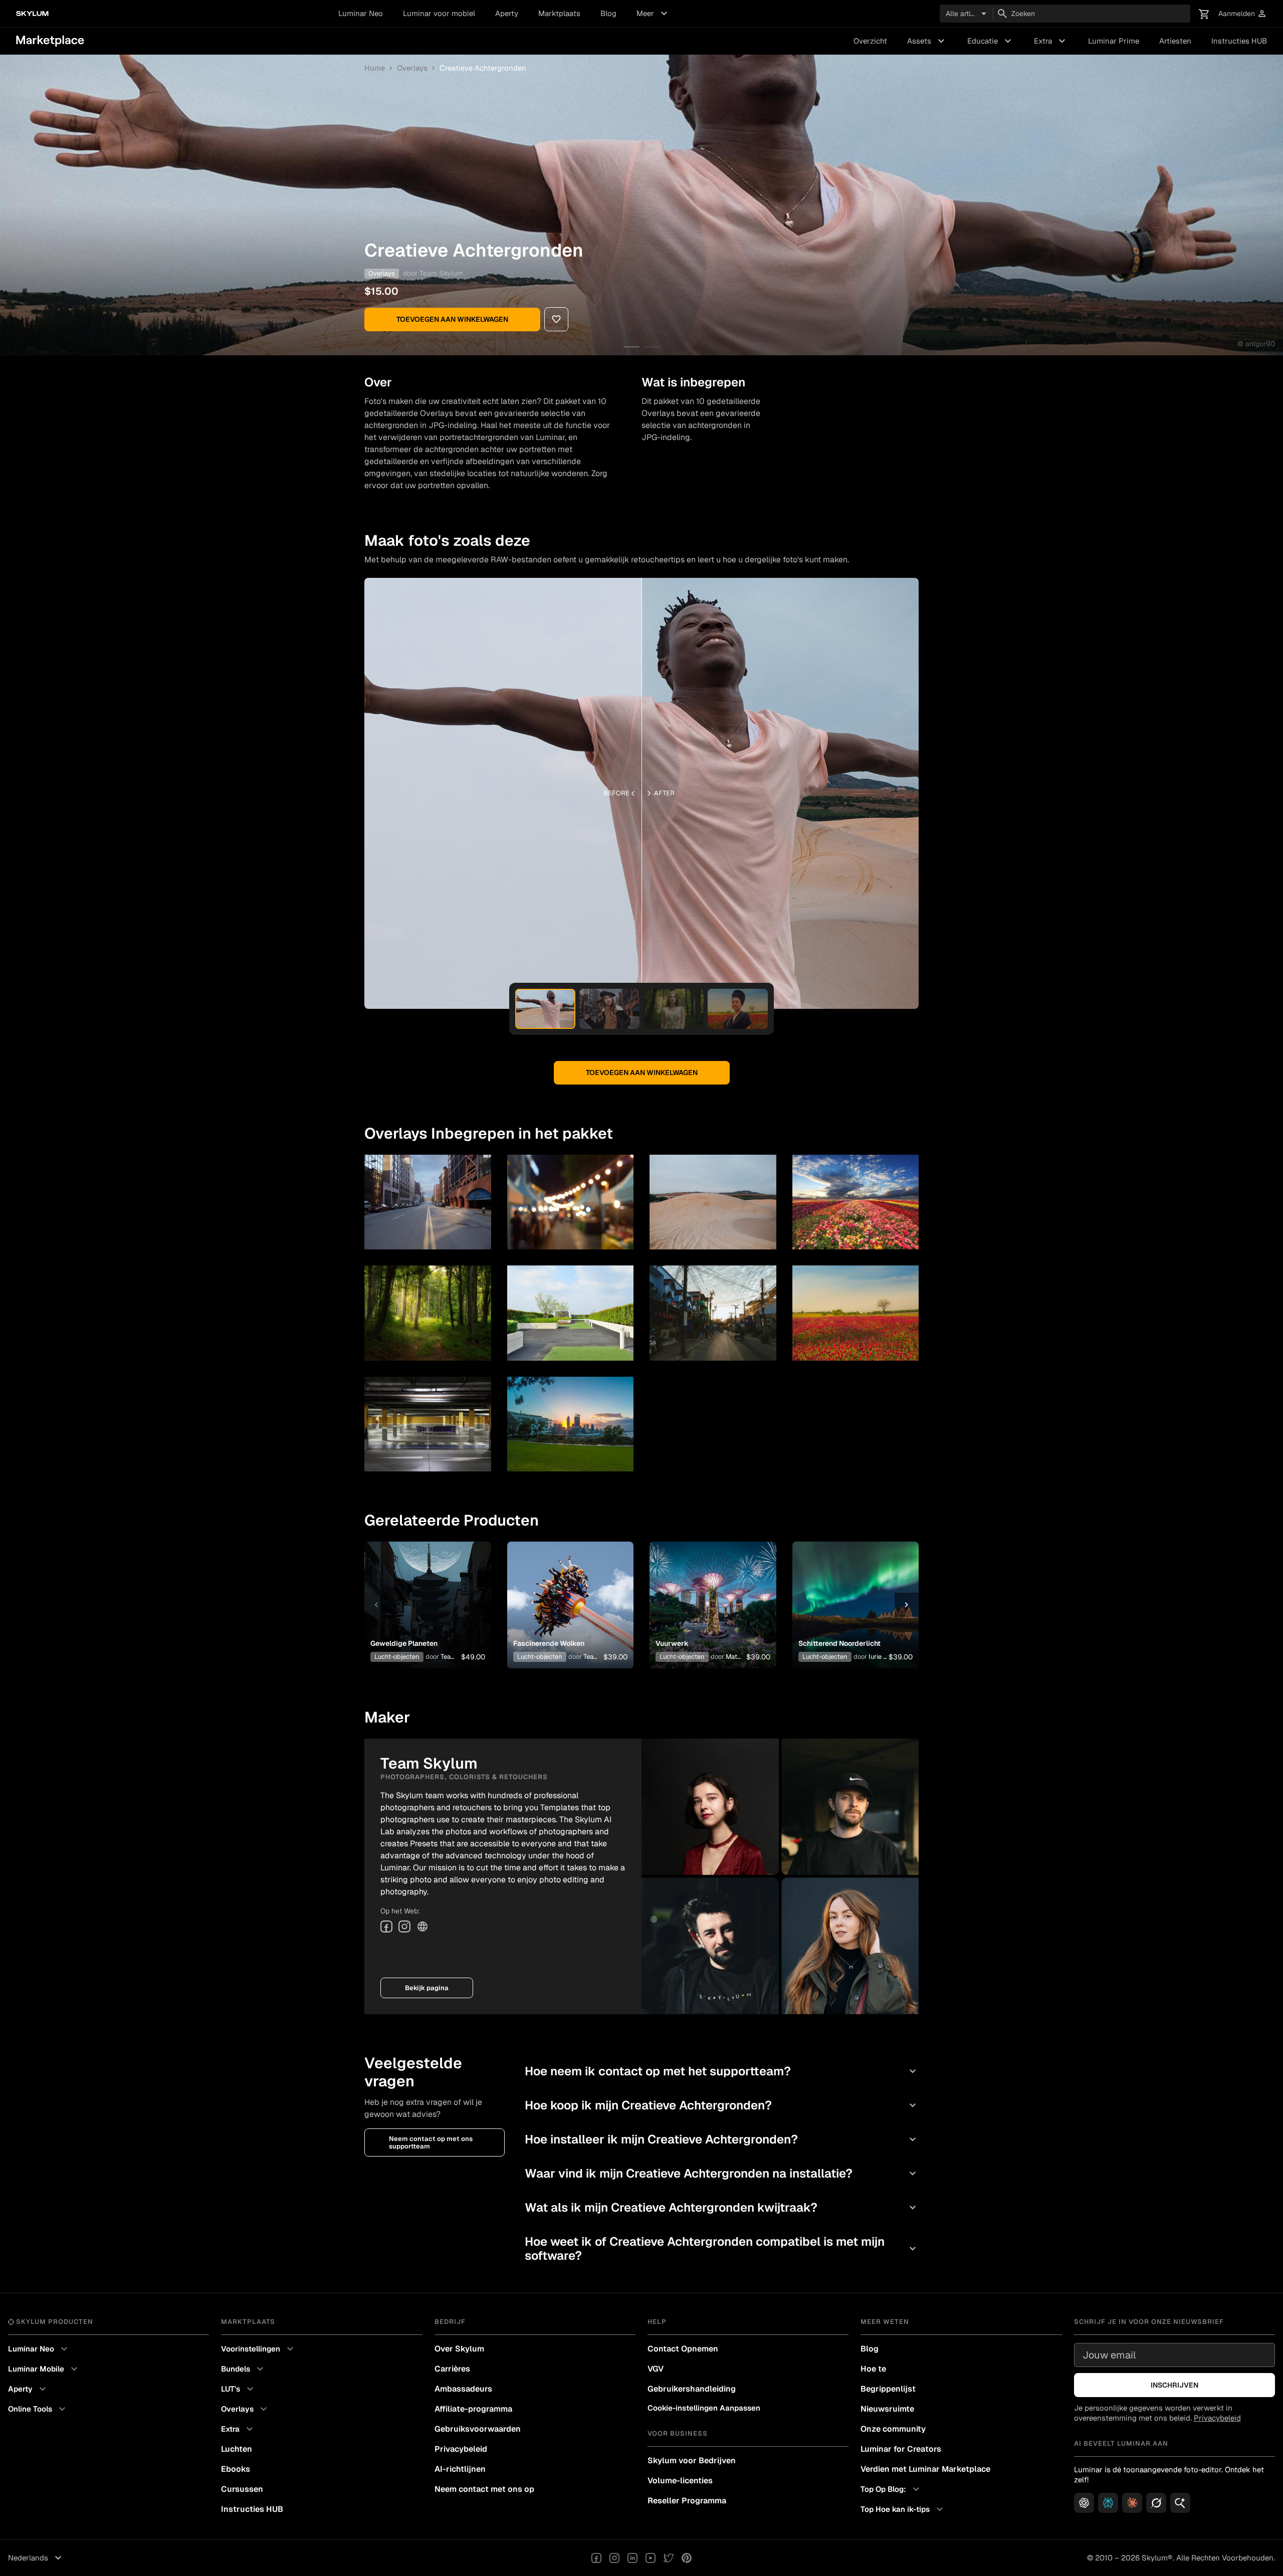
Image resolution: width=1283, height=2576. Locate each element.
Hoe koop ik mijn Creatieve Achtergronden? (722, 2105)
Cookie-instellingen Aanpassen (704, 2408)
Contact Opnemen (683, 2349)
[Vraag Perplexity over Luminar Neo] (1108, 2503)
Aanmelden (1243, 14)
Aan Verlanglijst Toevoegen (424, 1589)
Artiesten (1175, 41)
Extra (1051, 41)
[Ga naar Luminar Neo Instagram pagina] (614, 2558)
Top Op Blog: (891, 2489)
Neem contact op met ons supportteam (431, 2142)
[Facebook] (386, 1926)
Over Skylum (459, 2349)
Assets (927, 41)
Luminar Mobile (44, 2369)
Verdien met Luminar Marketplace (925, 2469)
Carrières (452, 2369)
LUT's (239, 2389)
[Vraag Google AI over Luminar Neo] (1180, 2503)
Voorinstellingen (259, 2349)
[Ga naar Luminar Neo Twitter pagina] (669, 2558)
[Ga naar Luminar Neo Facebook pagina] (596, 2558)
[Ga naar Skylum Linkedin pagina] (632, 2558)
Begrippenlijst (888, 2389)
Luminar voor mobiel (439, 13)
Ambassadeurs (463, 2389)
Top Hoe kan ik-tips (903, 2509)
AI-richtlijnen (460, 2469)
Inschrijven (1174, 2385)
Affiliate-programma (473, 2409)
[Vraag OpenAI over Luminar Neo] (1084, 2503)
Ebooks (236, 2469)
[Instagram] (404, 1926)
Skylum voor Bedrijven (692, 2460)
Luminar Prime (1114, 41)
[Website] (422, 1926)
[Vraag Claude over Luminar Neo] (1132, 2503)
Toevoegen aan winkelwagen (452, 319)
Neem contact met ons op (484, 2489)
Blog (608, 13)
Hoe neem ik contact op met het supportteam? (722, 2071)
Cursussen (242, 2489)
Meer (653, 14)
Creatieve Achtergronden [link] (483, 68)
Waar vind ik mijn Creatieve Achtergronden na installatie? (722, 2173)
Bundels (244, 2369)
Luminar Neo (361, 13)
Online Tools (38, 2409)
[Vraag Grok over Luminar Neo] (1156, 2503)
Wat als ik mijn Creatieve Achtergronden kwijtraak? (722, 2207)
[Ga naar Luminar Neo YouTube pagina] (651, 2558)
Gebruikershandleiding (692, 2389)
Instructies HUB (1239, 41)
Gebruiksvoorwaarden (478, 2429)
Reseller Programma (687, 2501)
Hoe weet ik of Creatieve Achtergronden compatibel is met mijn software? (722, 2248)
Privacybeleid (461, 2449)
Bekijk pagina (427, 1988)
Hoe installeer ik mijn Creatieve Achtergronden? (722, 2139)
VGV (656, 2369)
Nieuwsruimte (887, 2409)
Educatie (991, 41)
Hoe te (873, 2369)
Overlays (412, 68)
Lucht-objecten (397, 1657)
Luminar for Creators (901, 2449)
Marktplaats (559, 13)
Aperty (507, 13)
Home (375, 68)
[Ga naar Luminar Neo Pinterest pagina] (687, 2558)
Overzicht (870, 41)
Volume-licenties (680, 2481)
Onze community (893, 2429)
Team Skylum (441, 273)
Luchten (237, 2449)
